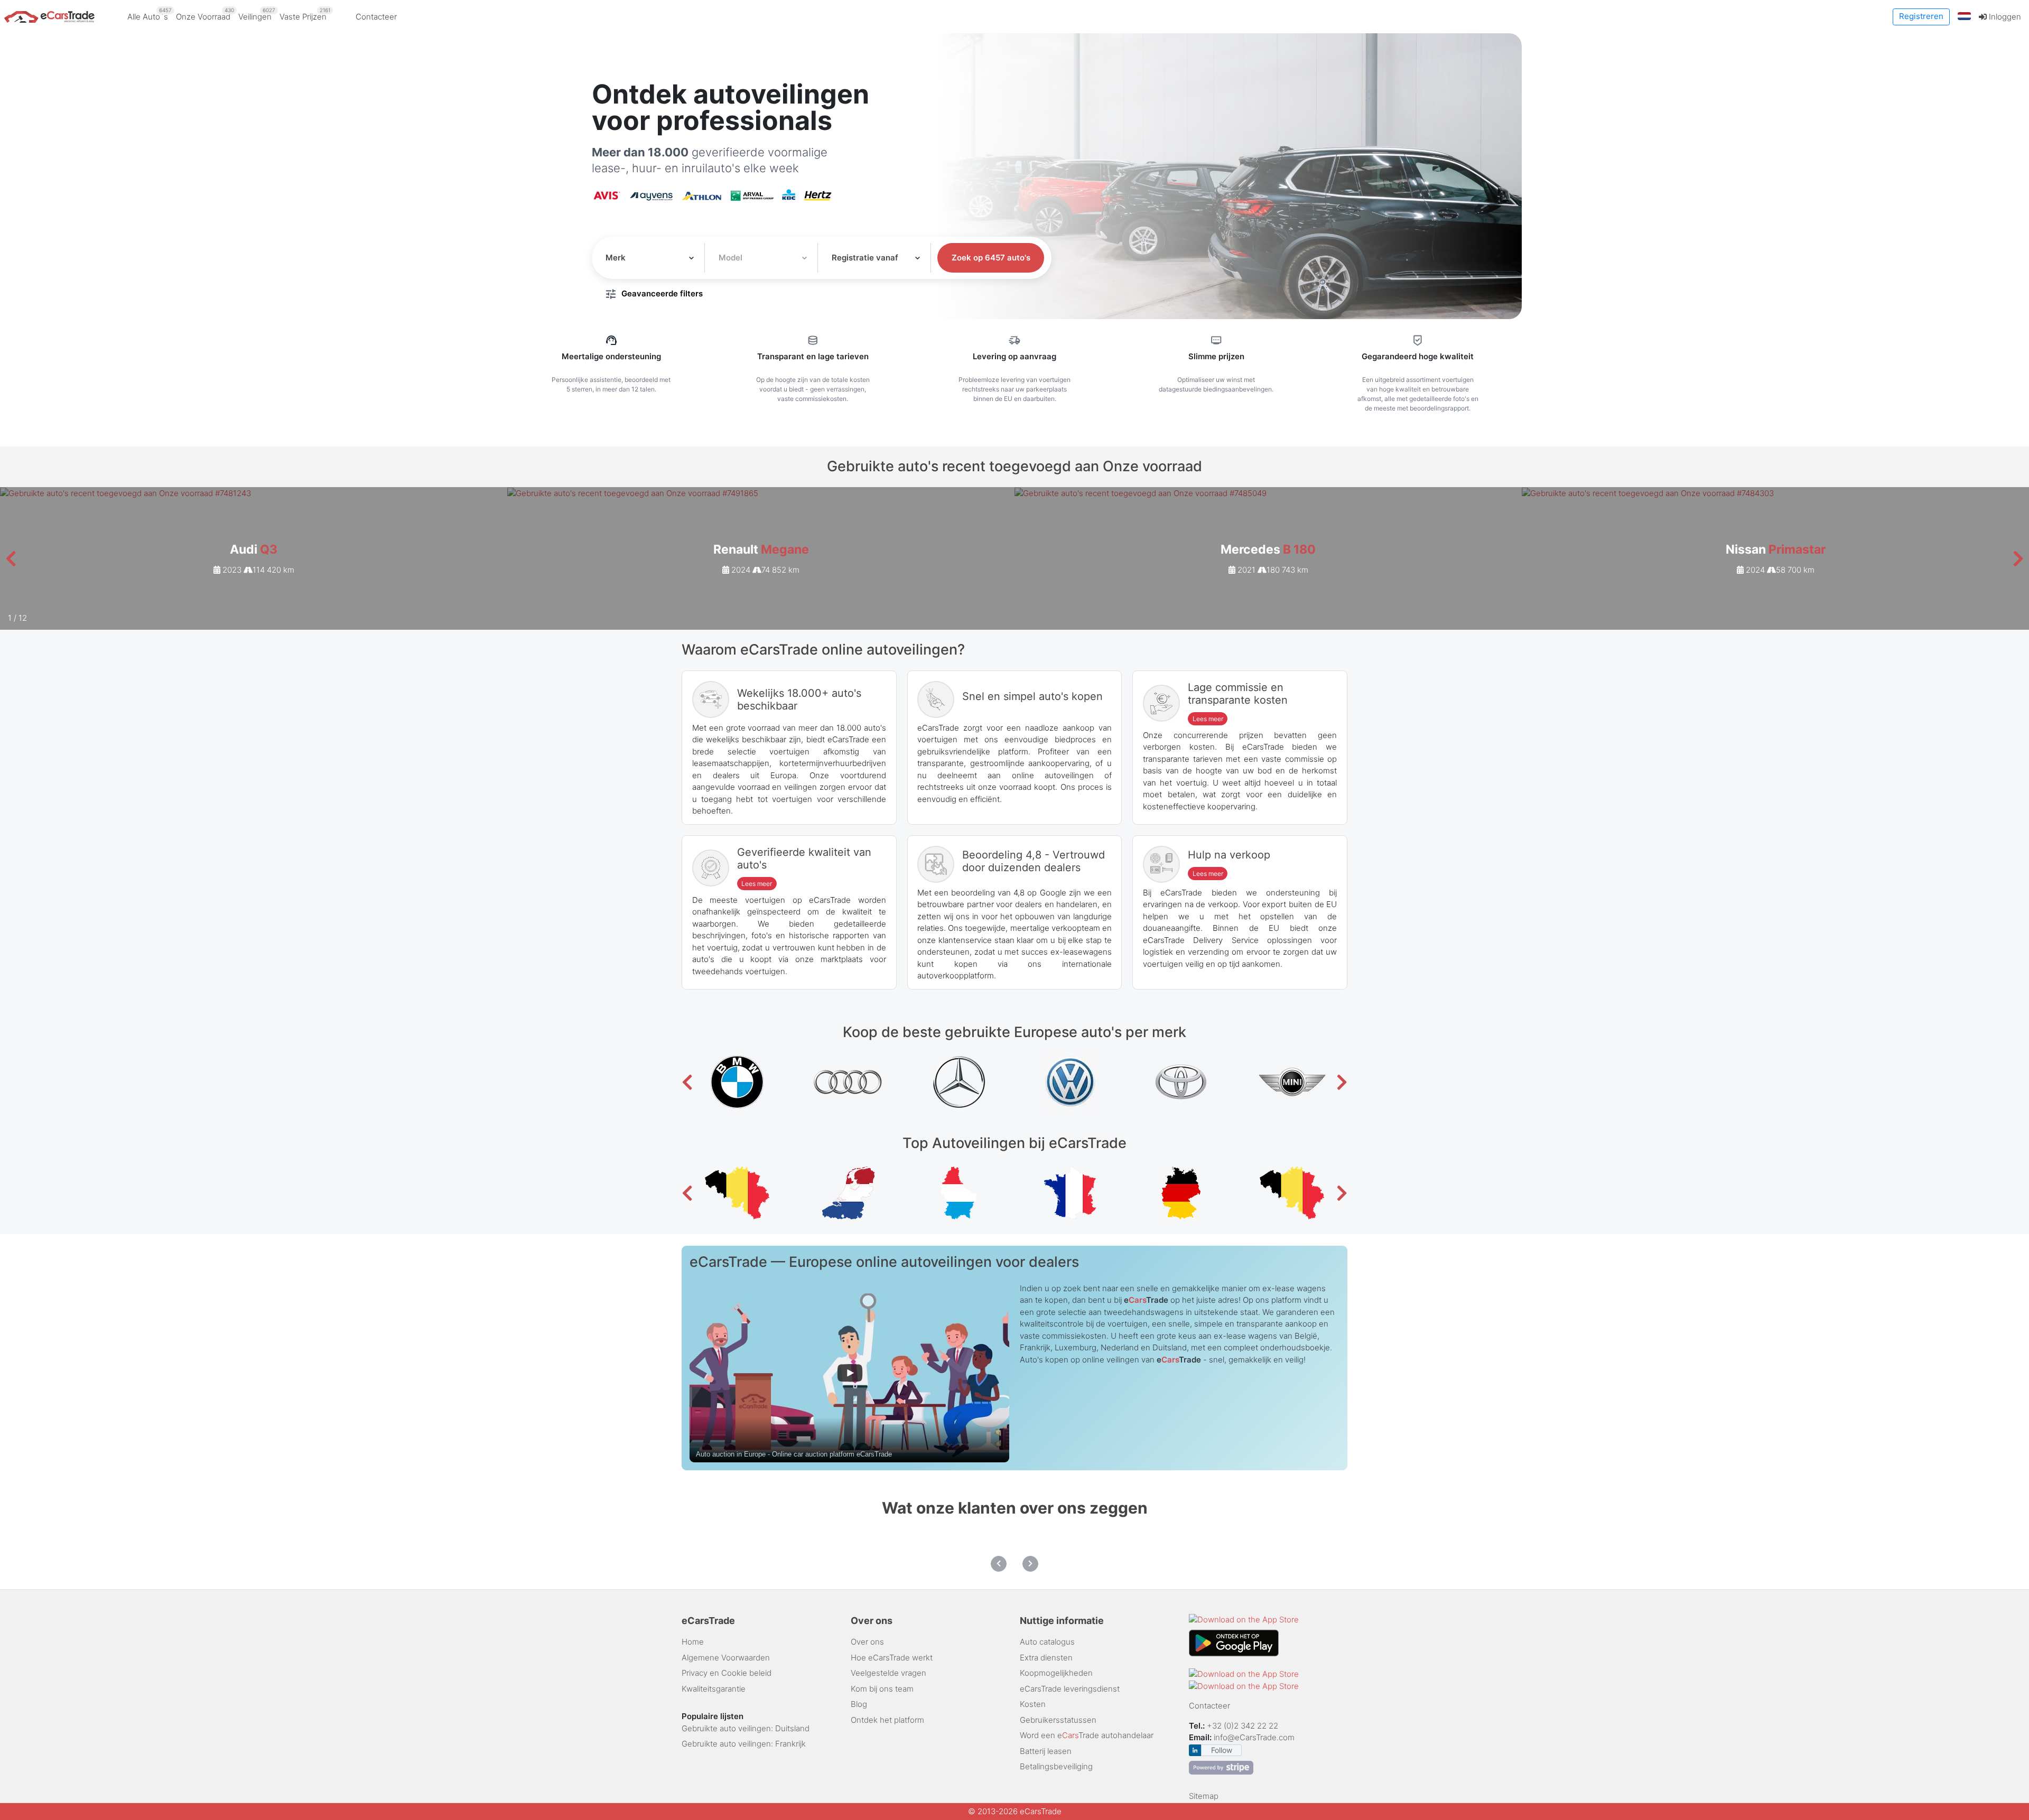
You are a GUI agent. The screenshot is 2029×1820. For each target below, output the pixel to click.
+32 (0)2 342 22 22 (1244, 1726)
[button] (1965, 17)
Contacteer (376, 17)
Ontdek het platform (887, 1720)
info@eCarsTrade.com (1254, 1737)
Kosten (1033, 1704)
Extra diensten (1046, 1658)
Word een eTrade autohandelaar (1087, 1735)
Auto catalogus (1047, 1642)
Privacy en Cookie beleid (727, 1673)
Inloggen (2004, 17)
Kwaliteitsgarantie (714, 1689)
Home (693, 1642)
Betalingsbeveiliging (1056, 1766)
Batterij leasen (1046, 1751)
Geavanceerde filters (662, 293)
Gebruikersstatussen (1058, 1720)
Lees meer (1208, 719)
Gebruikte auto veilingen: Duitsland (746, 1728)
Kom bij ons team (882, 1689)
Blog (859, 1704)
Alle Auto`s (150, 14)
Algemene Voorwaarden (726, 1658)
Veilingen (257, 14)
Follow (1222, 1750)
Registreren (1921, 16)
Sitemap (1204, 1796)
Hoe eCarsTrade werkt (892, 1658)
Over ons (867, 1642)
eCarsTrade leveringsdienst (1070, 1689)
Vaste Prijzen (305, 14)
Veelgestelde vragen (888, 1673)
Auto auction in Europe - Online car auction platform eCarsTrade (794, 1454)
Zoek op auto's (991, 258)
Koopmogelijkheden (1056, 1673)
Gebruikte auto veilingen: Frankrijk (744, 1744)
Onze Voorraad (205, 14)
